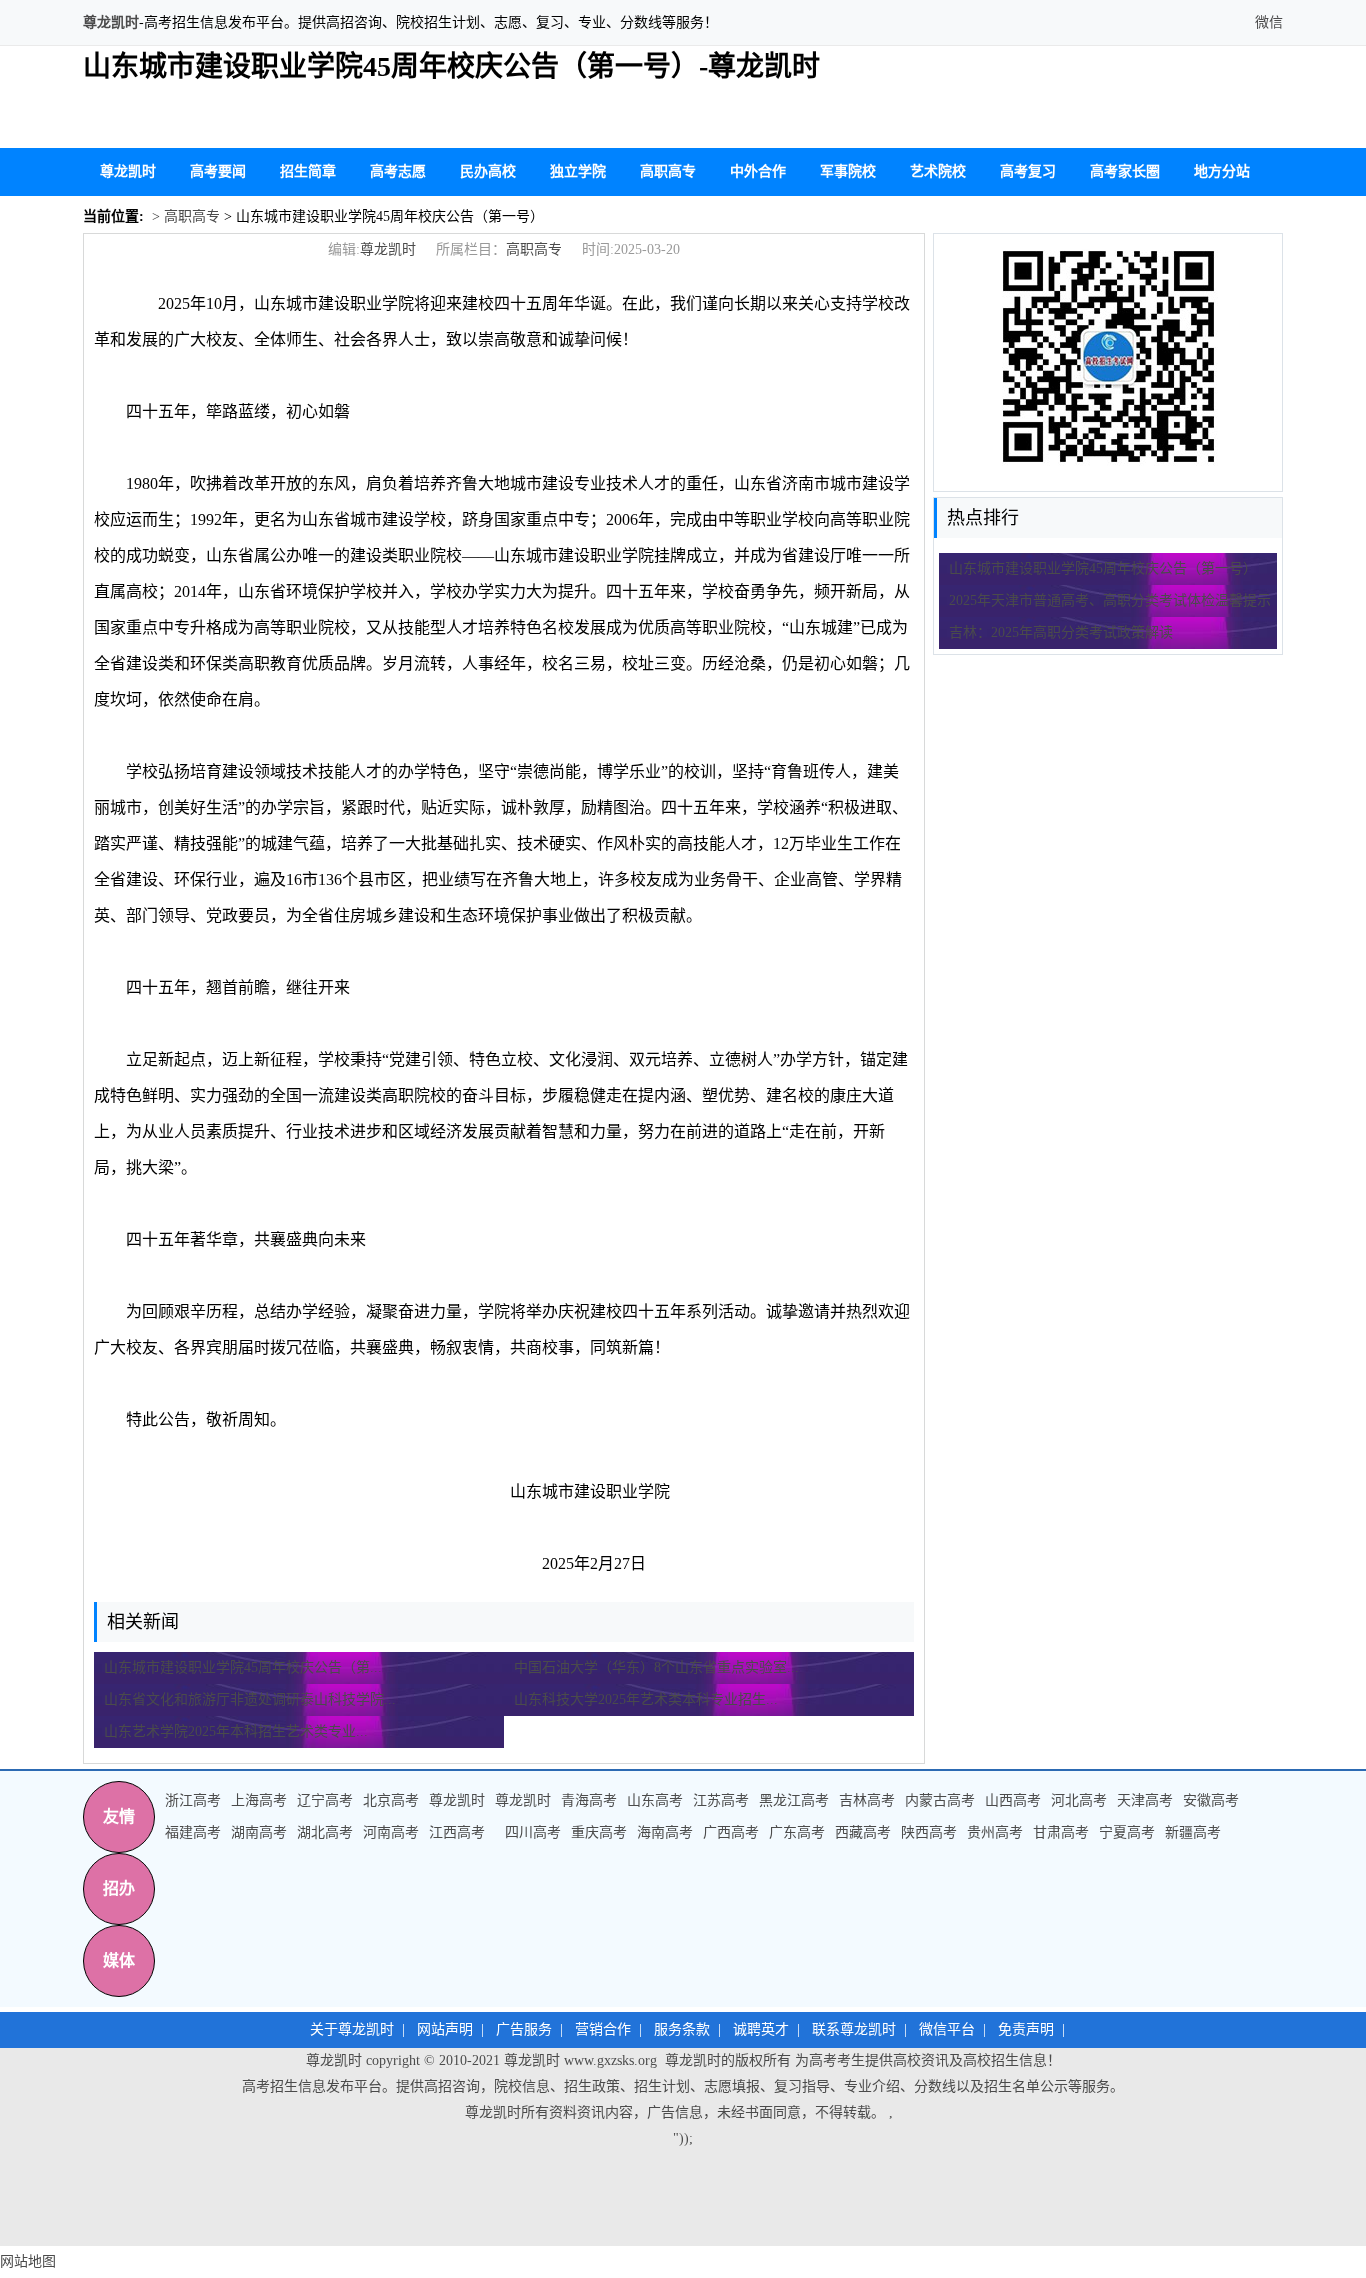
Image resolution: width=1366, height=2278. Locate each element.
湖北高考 (325, 1832)
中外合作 (758, 171)
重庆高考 (599, 1832)
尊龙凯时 (111, 22)
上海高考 (259, 1800)
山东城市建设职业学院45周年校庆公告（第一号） (1103, 568)
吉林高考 (867, 1800)
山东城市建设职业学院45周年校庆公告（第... (243, 1667)
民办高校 (488, 171)
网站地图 (28, 2261)
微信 (1267, 22)
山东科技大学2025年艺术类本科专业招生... (646, 1699)
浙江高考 (193, 1800)
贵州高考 (995, 1832)
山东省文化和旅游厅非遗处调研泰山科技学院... (250, 1699)
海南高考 (665, 1832)
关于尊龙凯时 (352, 2029)
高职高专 (668, 171)
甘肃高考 (1061, 1832)
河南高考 (391, 1832)
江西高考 (457, 1832)
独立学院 (578, 171)
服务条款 (682, 2029)
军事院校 (848, 171)
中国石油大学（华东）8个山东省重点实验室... (656, 1667)
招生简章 (308, 171)
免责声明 (1026, 2029)
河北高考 (1079, 1800)
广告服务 (524, 2029)
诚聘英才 (761, 2029)
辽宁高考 (325, 1800)
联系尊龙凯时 (854, 2029)
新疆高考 (1193, 1832)
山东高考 (655, 1800)
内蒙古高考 (940, 1800)
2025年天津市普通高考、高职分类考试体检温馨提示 (1110, 600)
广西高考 (731, 1832)
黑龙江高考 (794, 1800)
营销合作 (603, 2029)
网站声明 (445, 2029)
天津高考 (1145, 1800)
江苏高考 (721, 1800)
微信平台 (947, 2029)
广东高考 (797, 1832)
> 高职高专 (184, 216)
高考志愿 (398, 171)
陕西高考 (929, 1832)
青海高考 (589, 1800)
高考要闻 (218, 171)
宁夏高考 (1127, 1832)
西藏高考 (863, 1832)
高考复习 (1028, 171)
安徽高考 (1211, 1800)
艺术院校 (938, 171)
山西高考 (1013, 1800)
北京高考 (391, 1800)
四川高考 (533, 1832)
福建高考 (193, 1832)
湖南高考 (259, 1832)
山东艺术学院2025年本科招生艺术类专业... (236, 1731)
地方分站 (1222, 171)
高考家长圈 (1125, 171)
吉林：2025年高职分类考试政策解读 (1061, 632)
